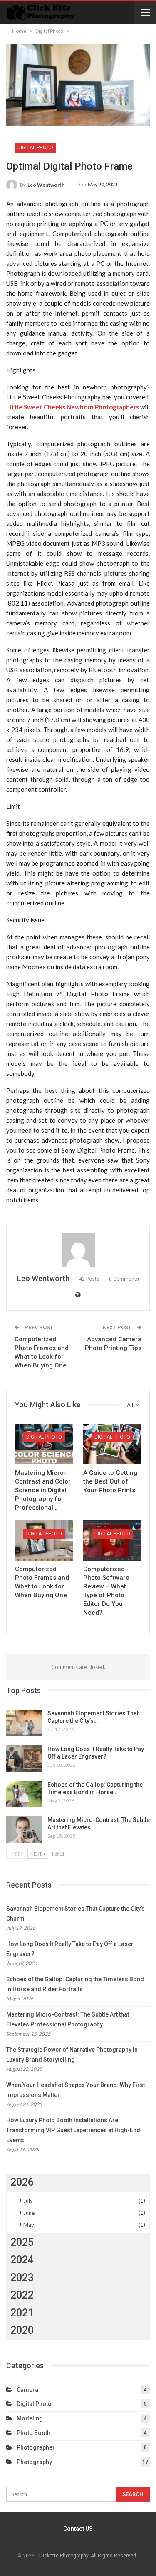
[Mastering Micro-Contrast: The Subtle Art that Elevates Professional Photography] (24, 1829)
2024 (22, 2260)
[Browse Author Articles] (78, 1250)
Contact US (78, 2529)
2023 (22, 2278)
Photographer (36, 2447)
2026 (22, 2182)
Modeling (30, 2418)
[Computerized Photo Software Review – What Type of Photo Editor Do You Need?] (112, 1541)
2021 (22, 2313)
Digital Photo (35, 148)
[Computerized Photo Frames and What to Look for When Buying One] (44, 1541)
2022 (22, 2295)
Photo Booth (33, 2433)
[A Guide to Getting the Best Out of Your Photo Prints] (112, 1444)
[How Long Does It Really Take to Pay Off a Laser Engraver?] (24, 1759)
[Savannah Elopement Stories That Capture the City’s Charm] (24, 1723)
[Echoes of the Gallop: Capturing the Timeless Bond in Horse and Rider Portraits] (24, 1794)
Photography (34, 2462)
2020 (22, 2330)
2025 (22, 2242)
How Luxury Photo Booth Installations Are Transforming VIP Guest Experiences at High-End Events (73, 2130)
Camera (27, 2390)
